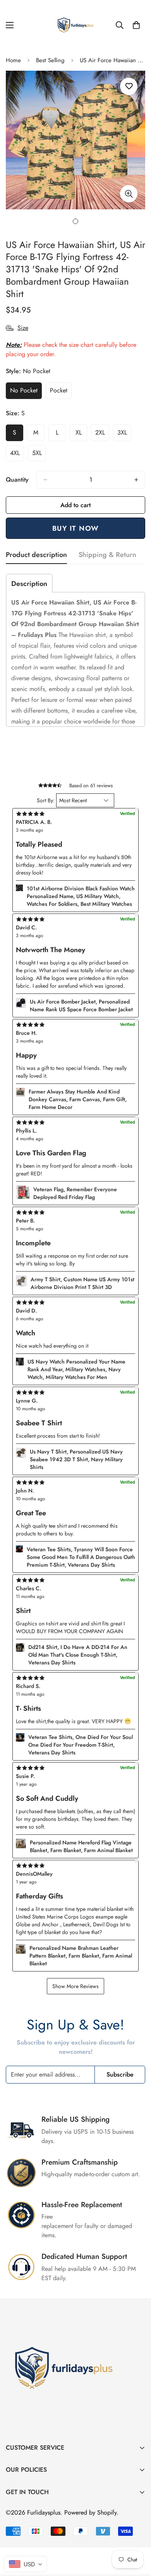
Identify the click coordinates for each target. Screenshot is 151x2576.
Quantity (17, 480)
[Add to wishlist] (129, 86)
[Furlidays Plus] (75, 25)
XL (81, 435)
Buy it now (76, 528)
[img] (75, 1865)
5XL (39, 455)
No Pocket (26, 392)
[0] (136, 25)
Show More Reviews (75, 1986)
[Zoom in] (129, 194)
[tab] (29, 583)
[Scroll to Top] (137, 2535)
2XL (102, 435)
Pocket (61, 392)
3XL (124, 435)
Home (13, 60)
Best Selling (50, 60)
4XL (17, 455)
